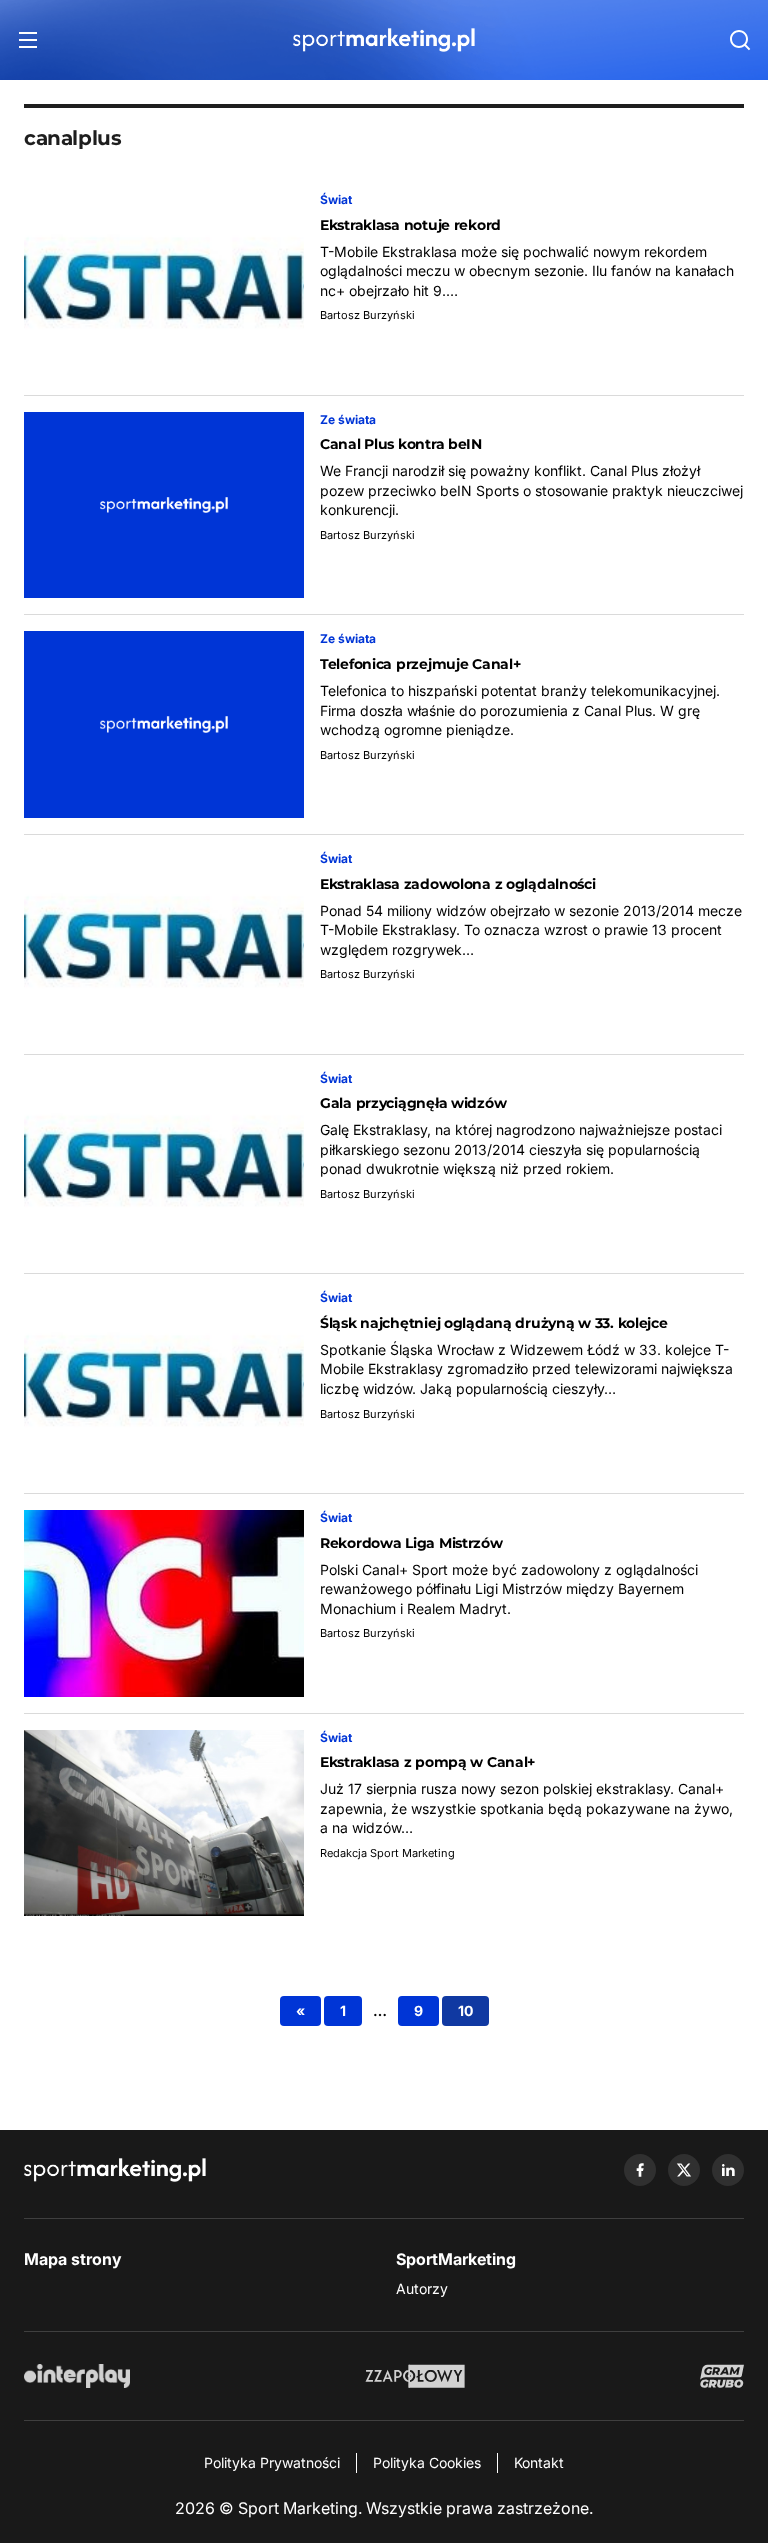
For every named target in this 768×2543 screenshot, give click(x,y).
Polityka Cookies (427, 2462)
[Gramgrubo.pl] (722, 2376)
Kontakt (539, 2462)
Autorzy (422, 2288)
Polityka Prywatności (272, 2462)
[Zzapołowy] (415, 2376)
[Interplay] (77, 2376)
